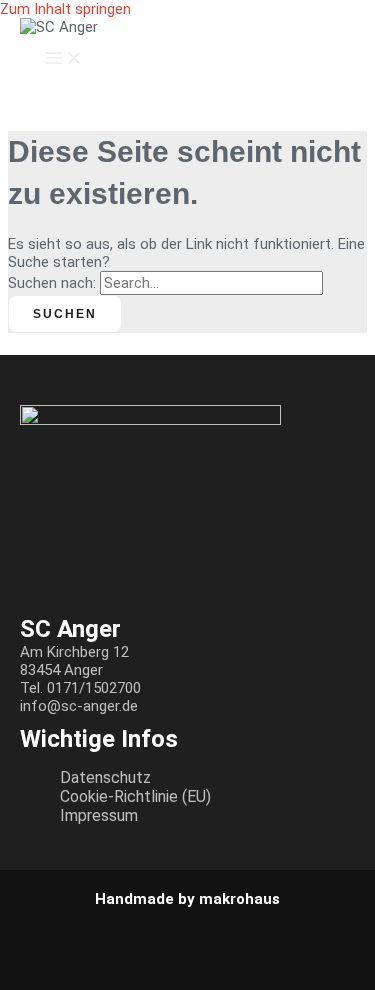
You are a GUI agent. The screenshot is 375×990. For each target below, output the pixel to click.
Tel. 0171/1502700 (80, 688)
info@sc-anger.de (79, 706)
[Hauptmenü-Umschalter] (64, 59)
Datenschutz (105, 777)
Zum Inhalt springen (65, 9)
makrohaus (239, 899)
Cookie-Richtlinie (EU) (135, 796)
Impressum (99, 815)
